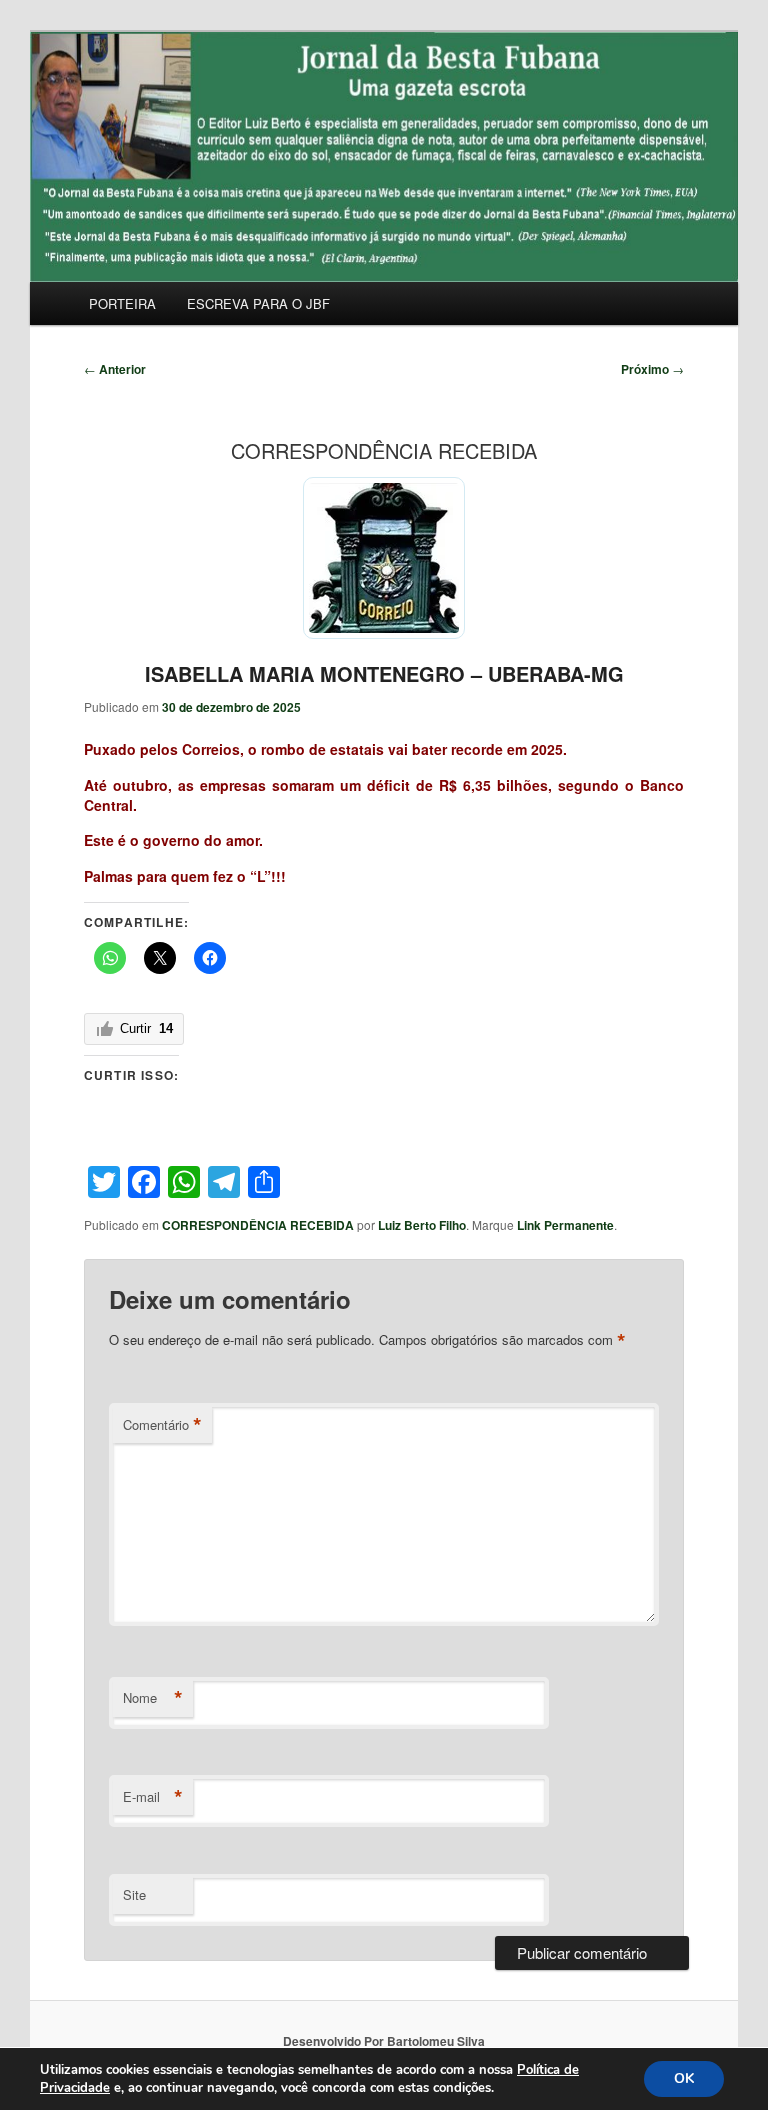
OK (684, 2078)
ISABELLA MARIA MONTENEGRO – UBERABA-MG (384, 673)
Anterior (115, 369)
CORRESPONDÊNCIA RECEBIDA (258, 1225)
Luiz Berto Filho (422, 1225)
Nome (153, 1698)
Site (134, 1894)
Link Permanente (565, 1225)
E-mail (153, 1797)
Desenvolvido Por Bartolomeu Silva (384, 2041)
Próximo (652, 369)
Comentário (162, 1425)
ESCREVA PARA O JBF (258, 303)
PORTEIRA (122, 303)
